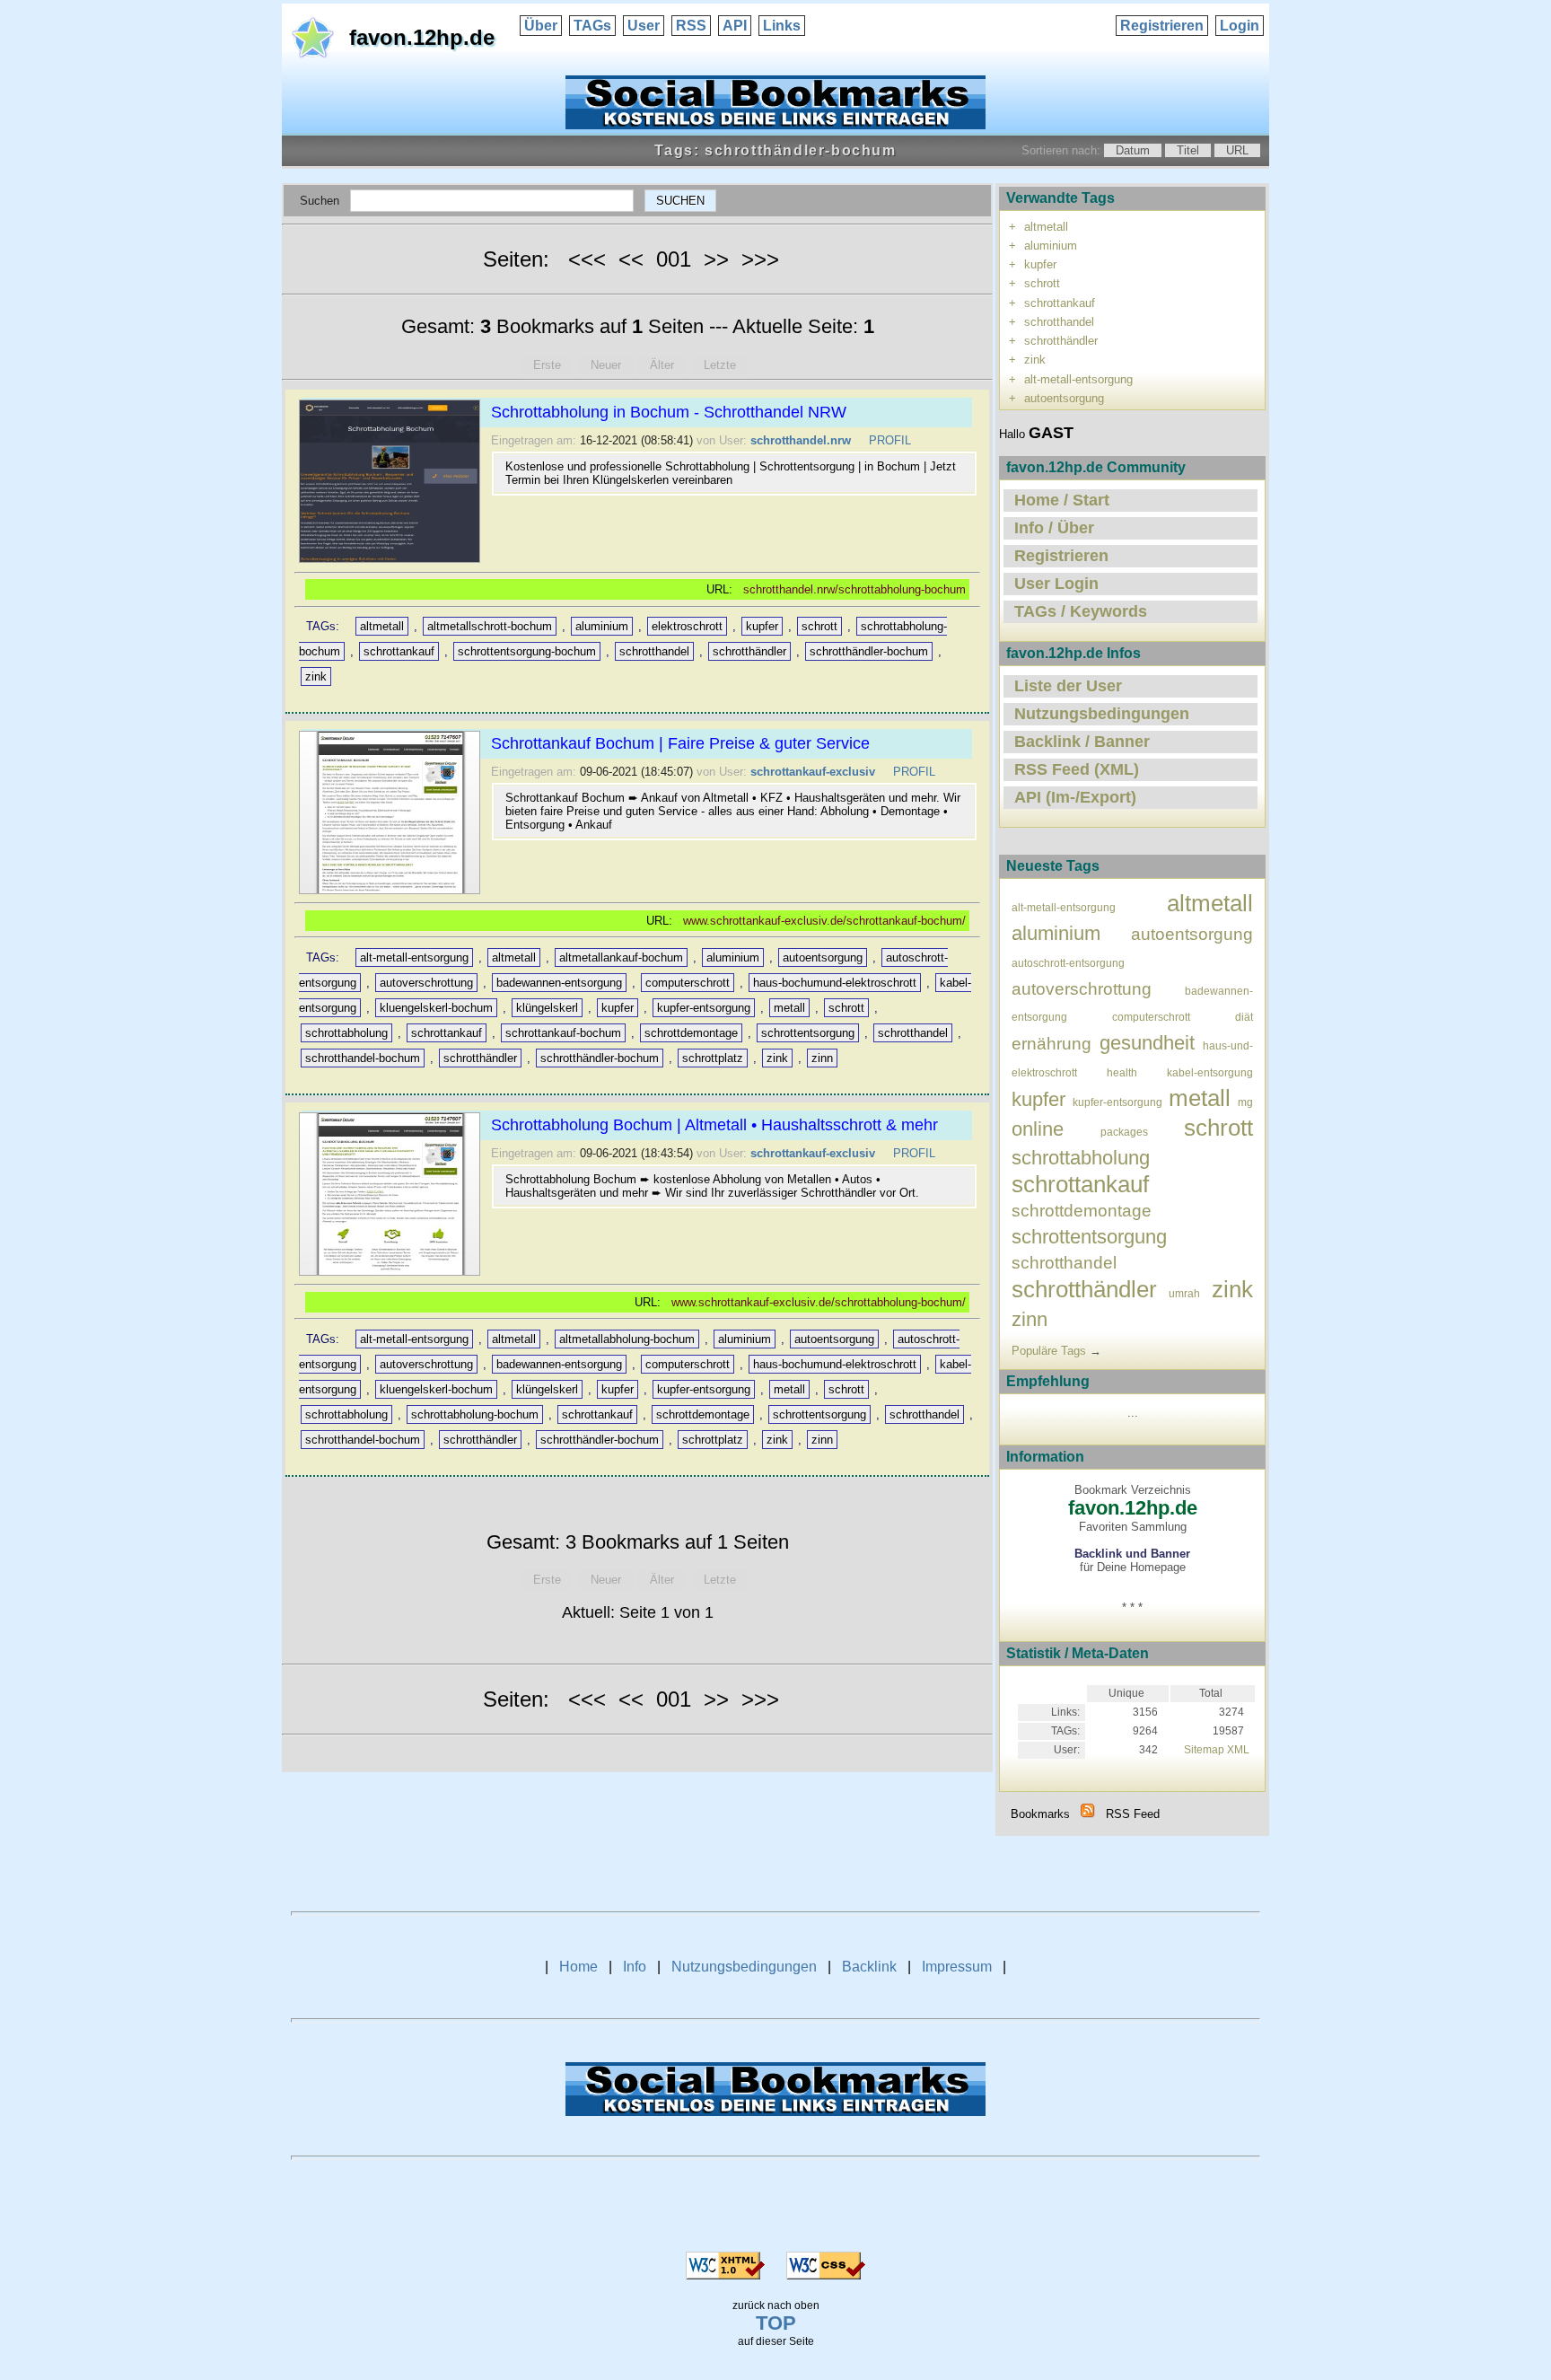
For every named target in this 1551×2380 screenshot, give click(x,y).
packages (1124, 1132)
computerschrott (688, 983)
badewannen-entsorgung (559, 983)
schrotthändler (749, 651)
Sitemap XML (1217, 1750)
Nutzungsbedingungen (1102, 714)
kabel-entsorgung (1210, 1072)
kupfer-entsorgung (704, 1008)
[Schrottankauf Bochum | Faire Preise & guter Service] (392, 894)
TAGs (592, 26)
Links (782, 26)
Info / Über (1054, 528)
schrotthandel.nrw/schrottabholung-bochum (854, 589)
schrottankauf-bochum (563, 1033)
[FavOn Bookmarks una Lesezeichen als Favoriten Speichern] (775, 124)
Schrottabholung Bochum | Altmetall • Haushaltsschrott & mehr (714, 1125)
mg (1245, 1102)
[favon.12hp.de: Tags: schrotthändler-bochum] (1088, 1814)
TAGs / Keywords (1081, 611)
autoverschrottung (426, 983)
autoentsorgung (823, 957)
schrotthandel (654, 651)
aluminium (602, 626)
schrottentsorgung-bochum (527, 651)
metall (789, 1008)
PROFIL (890, 440)
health (1122, 1072)
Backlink (869, 1967)
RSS (691, 26)
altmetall (382, 626)
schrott (819, 626)
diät (1244, 1017)
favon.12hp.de (422, 37)
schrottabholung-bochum (475, 1414)
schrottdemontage (691, 1033)
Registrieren (1162, 26)
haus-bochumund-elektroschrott (835, 983)
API (735, 26)
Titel (1188, 150)
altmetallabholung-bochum (627, 1339)
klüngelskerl (547, 1008)
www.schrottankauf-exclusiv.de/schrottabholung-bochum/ (819, 1302)
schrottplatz (713, 1058)
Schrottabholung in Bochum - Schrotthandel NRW (669, 412)
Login (1240, 26)
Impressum (957, 1967)
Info (635, 1967)
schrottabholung (346, 1033)
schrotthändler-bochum (869, 651)
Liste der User (1068, 686)
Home (578, 1967)
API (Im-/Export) (1075, 797)
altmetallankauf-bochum (621, 957)
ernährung (1052, 1044)
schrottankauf (399, 651)
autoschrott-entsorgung (1068, 963)
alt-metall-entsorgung (414, 957)
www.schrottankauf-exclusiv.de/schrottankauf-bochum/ (824, 921)
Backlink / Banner (1082, 742)
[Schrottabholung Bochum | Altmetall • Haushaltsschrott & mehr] (392, 1275)
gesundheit (1147, 1043)
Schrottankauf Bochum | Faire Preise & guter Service (680, 743)
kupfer (762, 626)
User (644, 26)
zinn (822, 1058)
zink (316, 676)
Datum (1133, 150)
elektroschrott (687, 626)
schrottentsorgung (808, 1033)
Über (541, 26)
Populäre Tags (1049, 1351)
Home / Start (1062, 500)
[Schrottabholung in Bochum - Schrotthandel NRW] (392, 562)
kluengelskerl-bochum (436, 1008)
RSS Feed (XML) (1077, 769)
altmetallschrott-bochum (490, 626)
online (1038, 1129)
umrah (1184, 1293)
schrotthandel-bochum (363, 1058)
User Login (1056, 584)
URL (1237, 150)
